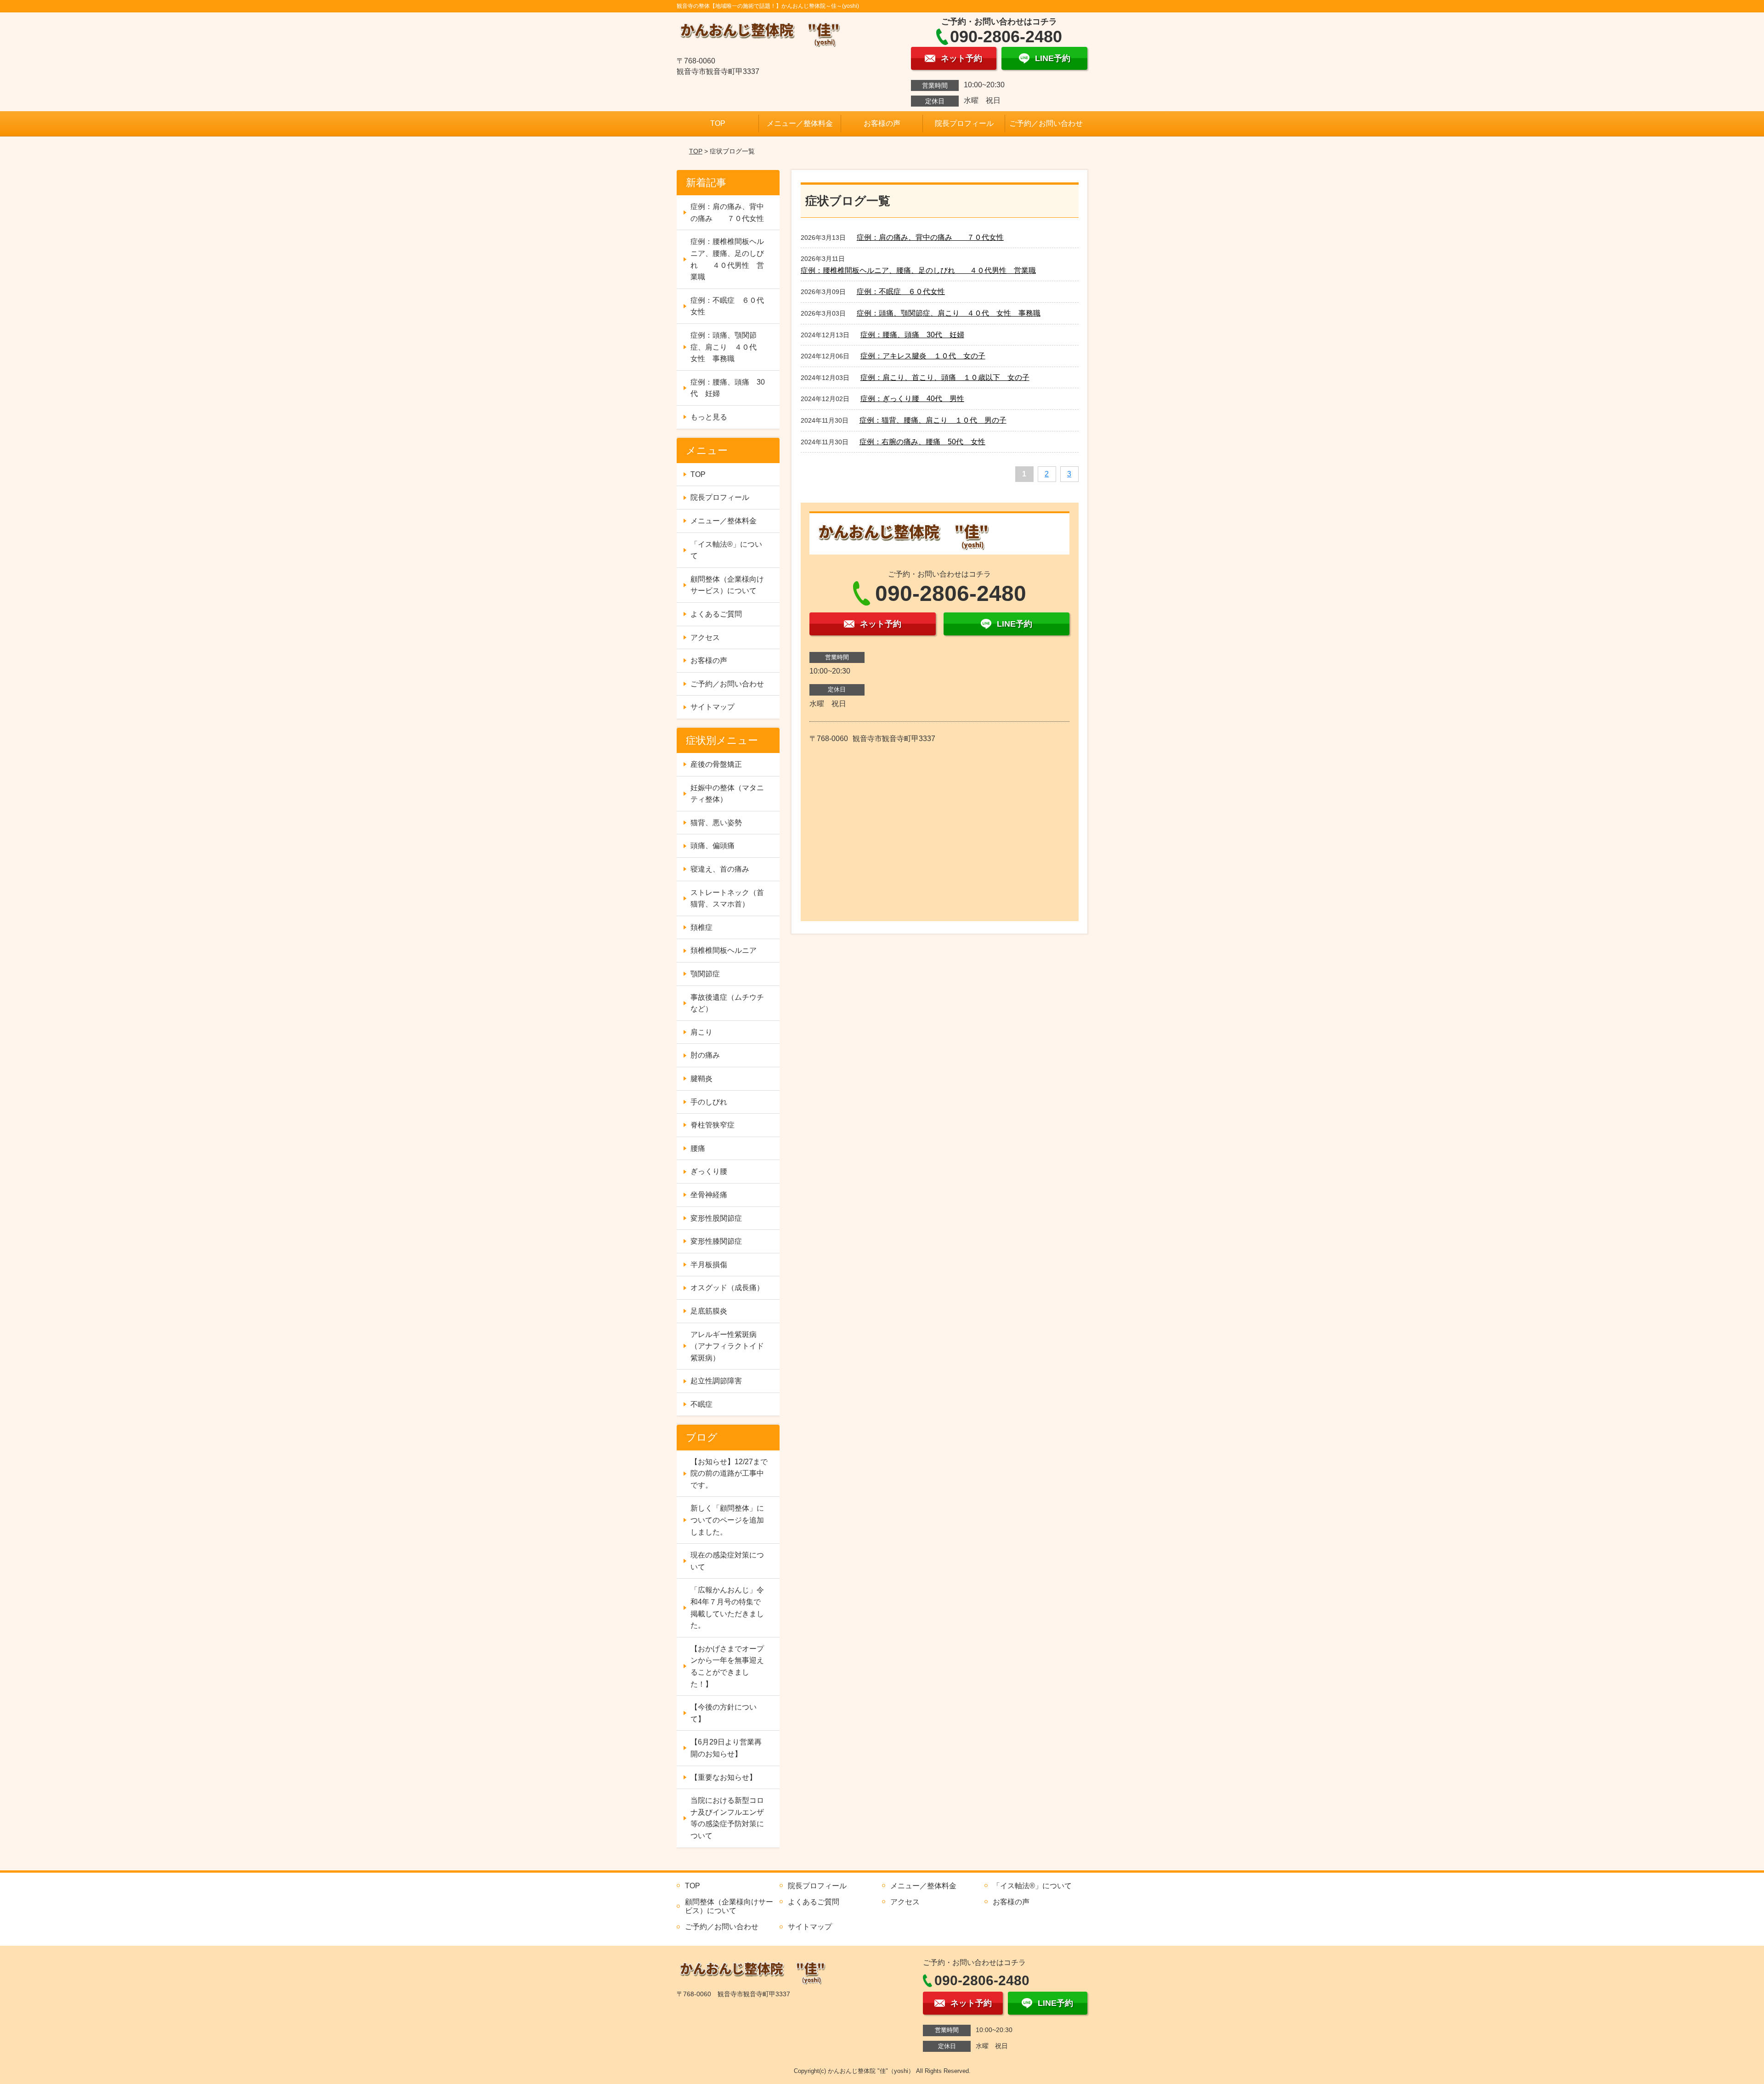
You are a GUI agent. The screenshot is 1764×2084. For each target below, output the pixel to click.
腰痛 (698, 1148)
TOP (718, 123)
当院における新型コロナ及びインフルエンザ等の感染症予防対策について (727, 1818)
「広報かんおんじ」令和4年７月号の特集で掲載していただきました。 (727, 1608)
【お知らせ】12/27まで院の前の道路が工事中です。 (729, 1473)
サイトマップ (712, 707)
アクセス (705, 637)
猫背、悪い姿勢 (716, 823)
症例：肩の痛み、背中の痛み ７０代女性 (930, 237)
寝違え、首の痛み (720, 869)
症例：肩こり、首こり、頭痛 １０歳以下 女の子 (945, 377)
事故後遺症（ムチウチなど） (727, 1003)
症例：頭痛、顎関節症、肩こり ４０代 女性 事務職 (949, 313)
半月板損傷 (709, 1265)
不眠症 (701, 1404)
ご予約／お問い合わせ (1046, 123)
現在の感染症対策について (727, 1561)
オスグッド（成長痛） (727, 1288)
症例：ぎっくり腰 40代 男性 (912, 399)
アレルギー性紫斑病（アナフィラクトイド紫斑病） (727, 1346)
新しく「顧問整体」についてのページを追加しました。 (727, 1520)
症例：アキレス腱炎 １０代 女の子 (923, 356)
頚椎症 (701, 927)
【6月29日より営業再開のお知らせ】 (726, 1748)
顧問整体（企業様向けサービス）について (727, 585)
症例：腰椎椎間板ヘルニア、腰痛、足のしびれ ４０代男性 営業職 (918, 270)
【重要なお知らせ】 (724, 1777)
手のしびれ (709, 1102)
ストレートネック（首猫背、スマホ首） (727, 898)
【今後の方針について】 (724, 1713)
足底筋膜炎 (709, 1311)
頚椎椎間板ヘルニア (724, 950)
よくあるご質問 (716, 614)
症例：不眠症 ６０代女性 (901, 292)
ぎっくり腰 (709, 1171)
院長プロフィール (964, 123)
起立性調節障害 (716, 1381)
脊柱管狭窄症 (712, 1125)
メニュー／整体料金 (800, 123)
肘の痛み (705, 1055)
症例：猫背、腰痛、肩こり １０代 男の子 (933, 420)
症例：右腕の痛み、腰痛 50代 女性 (922, 442)
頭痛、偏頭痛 (712, 846)
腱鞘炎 (701, 1079)
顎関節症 (705, 974)
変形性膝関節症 (716, 1241)
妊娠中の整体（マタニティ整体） (727, 794)
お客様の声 (882, 123)
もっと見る (709, 417)
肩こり (701, 1032)
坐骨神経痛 (709, 1195)
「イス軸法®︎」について (726, 550)
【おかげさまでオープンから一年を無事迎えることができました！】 (727, 1666)
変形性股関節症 (716, 1218)
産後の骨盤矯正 (716, 764)
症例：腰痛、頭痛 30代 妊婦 (912, 335)
